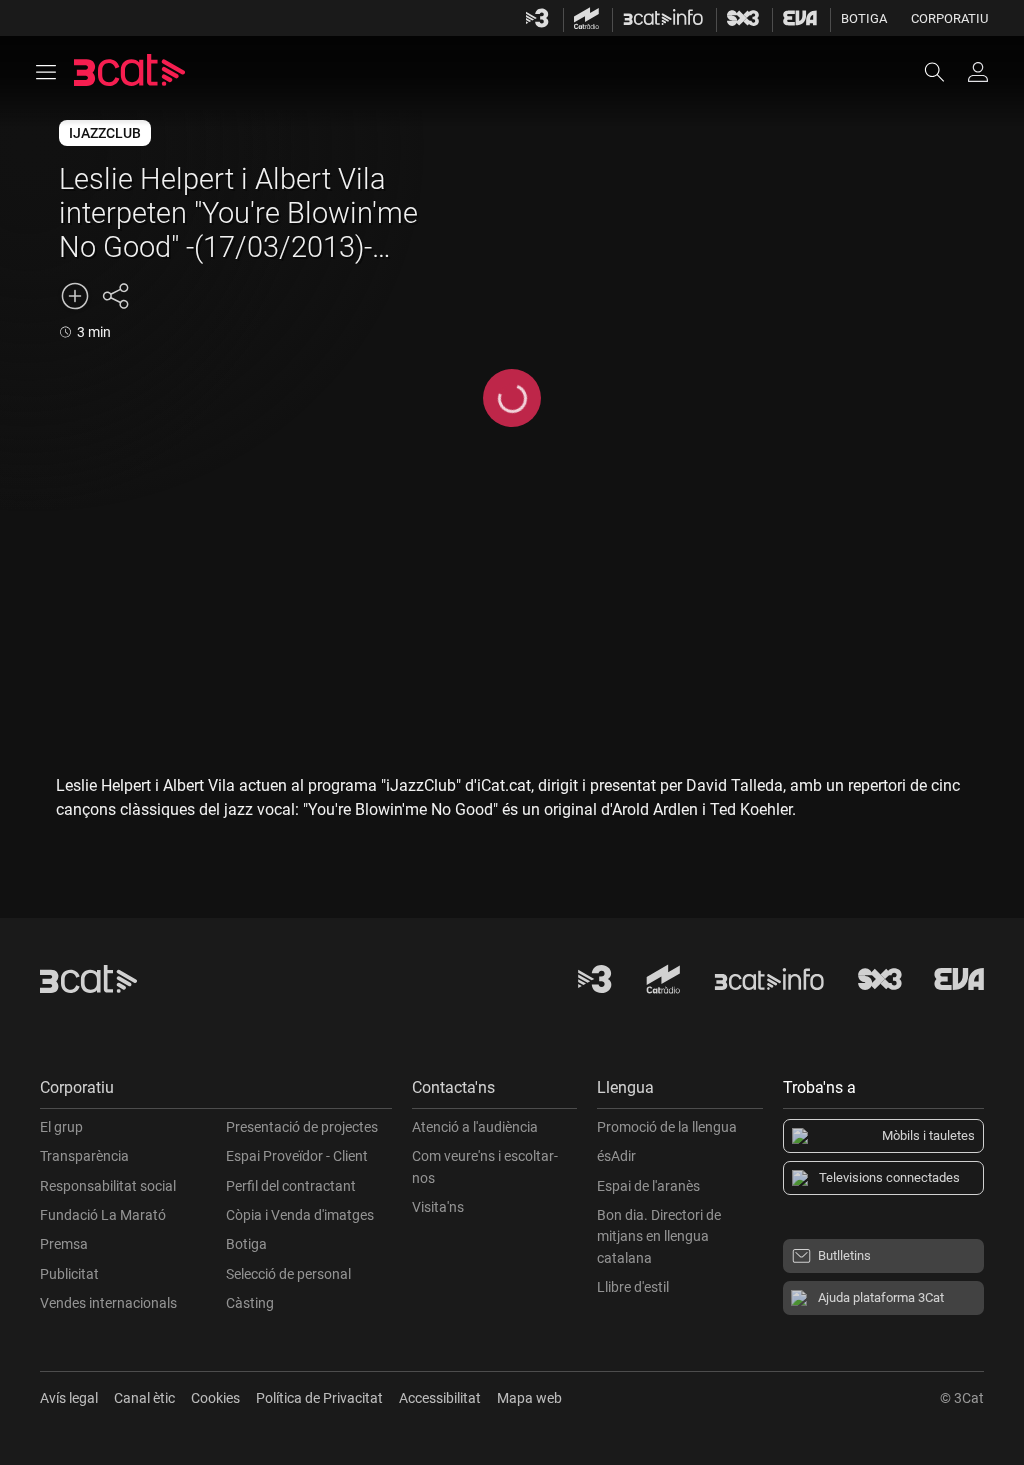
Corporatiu (949, 18)
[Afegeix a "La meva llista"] (75, 296)
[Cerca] (944, 72)
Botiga (864, 18)
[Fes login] (978, 72)
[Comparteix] (115, 296)
